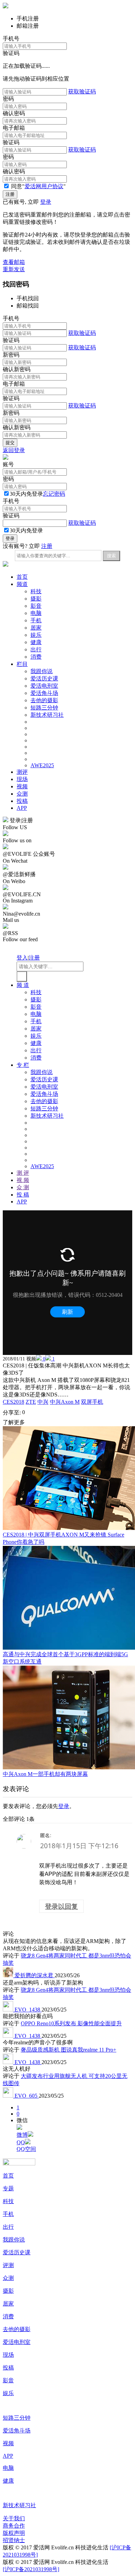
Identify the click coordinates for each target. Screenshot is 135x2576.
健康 (36, 642)
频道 (22, 584)
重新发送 (14, 269)
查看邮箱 (14, 262)
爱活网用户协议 (44, 186)
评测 (8, 2265)
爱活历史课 (44, 679)
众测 (22, 794)
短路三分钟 (44, 708)
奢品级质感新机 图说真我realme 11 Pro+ (69, 2050)
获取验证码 (82, 91)
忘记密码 (54, 494)
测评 (22, 772)
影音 (36, 606)
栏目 (22, 664)
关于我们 (14, 2518)
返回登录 (14, 450)
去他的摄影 (44, 700)
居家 (36, 628)
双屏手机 (92, 1402)
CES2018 (13, 1402)
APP (22, 808)
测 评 (23, 1173)
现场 (22, 779)
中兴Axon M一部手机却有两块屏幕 (45, 1774)
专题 (8, 2188)
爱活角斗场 (44, 693)
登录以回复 (61, 1906)
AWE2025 (42, 765)
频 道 (23, 985)
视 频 (23, 1180)
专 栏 (23, 1065)
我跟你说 (42, 671)
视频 (22, 786)
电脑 (36, 613)
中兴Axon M (65, 1402)
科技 (36, 591)
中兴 (43, 1402)
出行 (36, 649)
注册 (47, 546)
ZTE (31, 1402)
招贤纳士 (14, 2540)
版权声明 (14, 2533)
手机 (36, 620)
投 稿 (23, 1195)
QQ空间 (26, 2149)
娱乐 (36, 635)
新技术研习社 (47, 715)
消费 (36, 657)
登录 (46, 202)
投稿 (22, 801)
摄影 (36, 599)
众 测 (23, 1187)
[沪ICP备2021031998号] (31, 2569)
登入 (22, 958)
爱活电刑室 (44, 686)
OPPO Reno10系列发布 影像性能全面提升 (71, 2023)
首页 (22, 577)
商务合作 (14, 2526)
